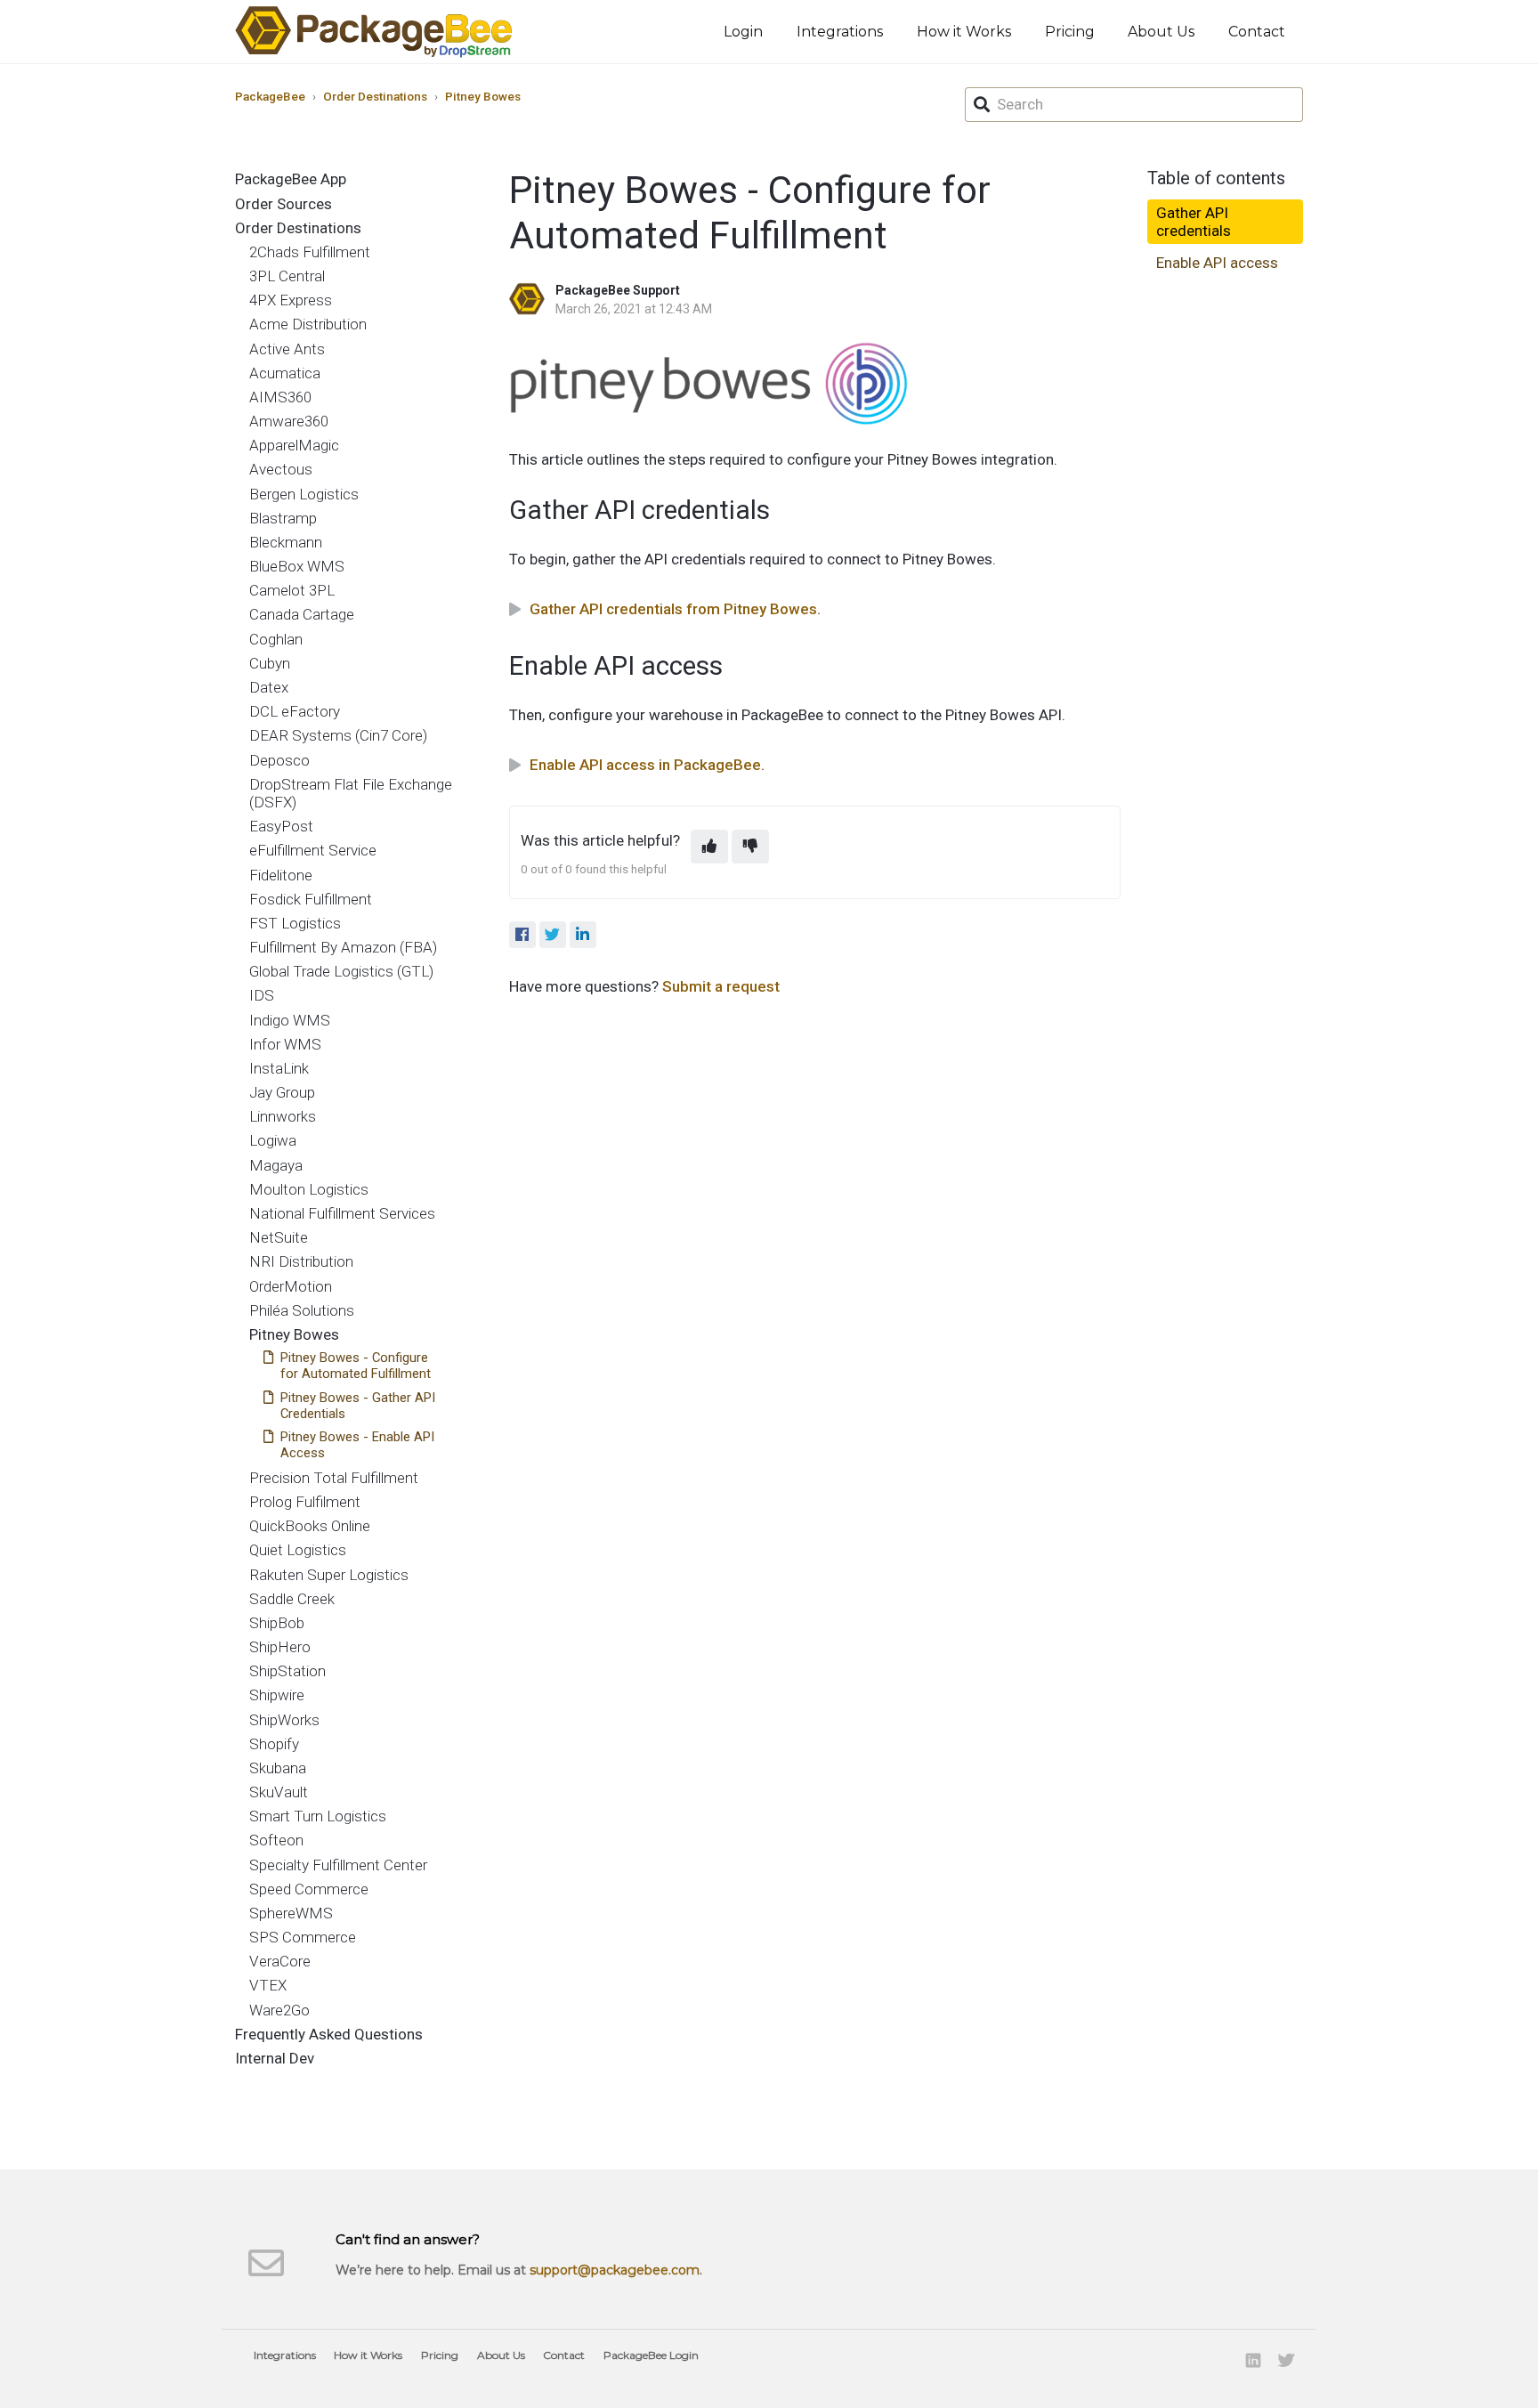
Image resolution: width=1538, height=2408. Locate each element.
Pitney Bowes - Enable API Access (357, 1445)
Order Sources (283, 204)
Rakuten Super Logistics (329, 1575)
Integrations (840, 32)
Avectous (281, 469)
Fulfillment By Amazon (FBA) (343, 947)
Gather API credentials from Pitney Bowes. (675, 609)
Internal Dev (275, 2058)
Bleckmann (286, 542)
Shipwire (277, 1695)
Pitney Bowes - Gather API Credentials (358, 1406)
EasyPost (281, 826)
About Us (1161, 32)
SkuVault (279, 1792)
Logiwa (273, 1140)
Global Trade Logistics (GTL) (341, 971)
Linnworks (283, 1116)
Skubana (278, 1768)
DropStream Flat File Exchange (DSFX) (351, 793)
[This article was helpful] (709, 847)
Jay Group (282, 1092)
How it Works (964, 32)
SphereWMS (291, 1913)
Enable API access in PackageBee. (647, 765)
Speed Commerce (309, 1889)
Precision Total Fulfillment (334, 1478)
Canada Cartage (302, 614)
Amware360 (289, 421)
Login (743, 32)
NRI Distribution (301, 1261)
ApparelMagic (294, 445)
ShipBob (277, 1623)
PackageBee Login (651, 2355)
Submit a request (721, 986)
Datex (269, 687)
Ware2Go (279, 2010)
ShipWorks (284, 1720)
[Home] (374, 32)
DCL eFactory (295, 711)
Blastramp (283, 518)
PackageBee (270, 96)
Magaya (276, 1165)
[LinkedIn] (583, 935)
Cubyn (270, 663)
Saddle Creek (292, 1599)
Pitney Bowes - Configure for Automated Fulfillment (356, 1366)
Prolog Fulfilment (305, 1502)
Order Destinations (375, 96)
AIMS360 (280, 397)
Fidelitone (281, 875)
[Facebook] (522, 935)
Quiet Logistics (298, 1550)
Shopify (274, 1744)
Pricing (1070, 32)
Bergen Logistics (304, 494)
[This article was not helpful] (750, 847)
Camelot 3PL (292, 590)
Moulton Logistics (309, 1189)
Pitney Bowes (483, 96)
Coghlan (276, 639)
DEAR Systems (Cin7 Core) (338, 735)
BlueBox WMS (297, 566)
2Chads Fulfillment (310, 252)
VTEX (268, 1985)
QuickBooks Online (310, 1526)
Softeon (276, 1840)
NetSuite (279, 1237)
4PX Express (291, 300)
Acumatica (285, 373)
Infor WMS (285, 1044)
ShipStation (287, 1671)
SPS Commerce (303, 1937)
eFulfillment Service (313, 850)
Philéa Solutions (302, 1310)
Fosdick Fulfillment (311, 899)
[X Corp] (553, 935)
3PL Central (287, 276)
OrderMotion (291, 1286)
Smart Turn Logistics (318, 1816)
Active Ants (287, 349)
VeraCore (280, 1961)
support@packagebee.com (615, 2270)
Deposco (279, 760)
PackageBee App (291, 179)
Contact (1257, 32)
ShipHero (280, 1647)
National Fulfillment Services (342, 1213)
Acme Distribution (308, 324)
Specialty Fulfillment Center (338, 1865)
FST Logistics (295, 923)
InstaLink (279, 1068)
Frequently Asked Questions (329, 2034)
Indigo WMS (290, 1020)
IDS (262, 995)
